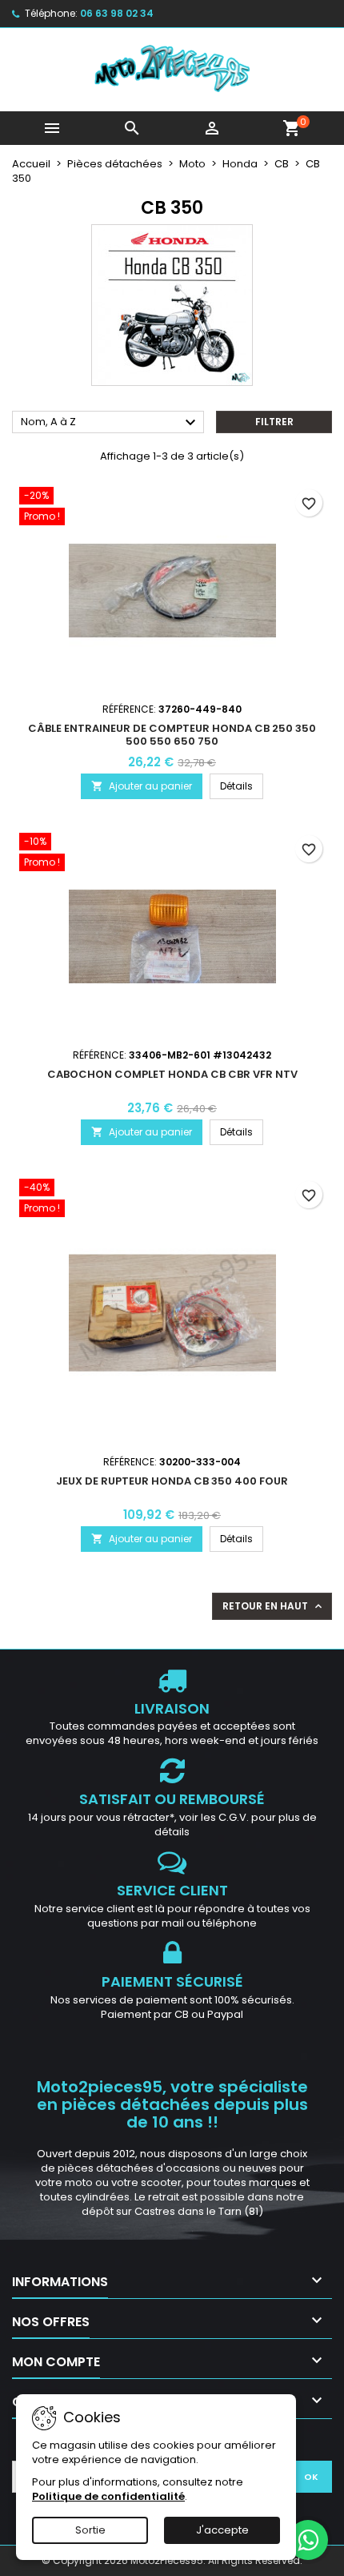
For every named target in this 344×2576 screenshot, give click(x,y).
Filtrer (274, 422)
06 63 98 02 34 (117, 13)
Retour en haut (274, 1606)
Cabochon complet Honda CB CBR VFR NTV (172, 1074)
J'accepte (222, 2530)
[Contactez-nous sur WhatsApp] (308, 2540)
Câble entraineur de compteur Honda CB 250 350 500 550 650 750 (172, 735)
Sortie (90, 2530)
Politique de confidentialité (108, 2496)
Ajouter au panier (142, 786)
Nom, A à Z (110, 423)
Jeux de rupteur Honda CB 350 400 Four (172, 1481)
